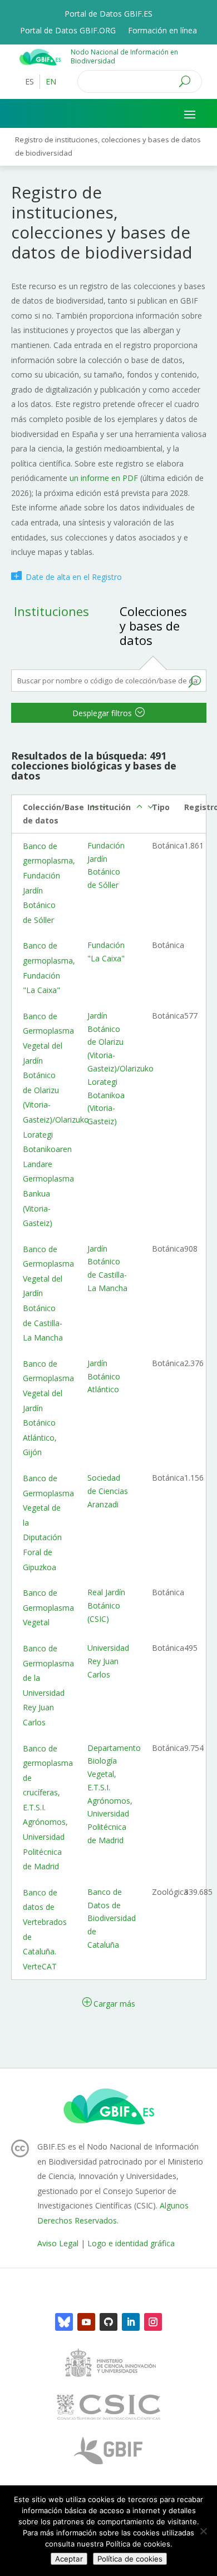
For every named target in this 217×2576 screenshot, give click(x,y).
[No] (203, 2531)
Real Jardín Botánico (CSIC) (106, 1605)
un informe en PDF (103, 478)
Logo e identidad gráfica (131, 2243)
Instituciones (51, 611)
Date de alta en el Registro (74, 577)
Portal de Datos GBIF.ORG (68, 31)
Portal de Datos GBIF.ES (108, 14)
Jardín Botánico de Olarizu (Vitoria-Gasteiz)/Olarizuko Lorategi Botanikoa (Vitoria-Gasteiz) (120, 1068)
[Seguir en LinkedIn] (131, 2322)
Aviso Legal (58, 2243)
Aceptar (69, 2559)
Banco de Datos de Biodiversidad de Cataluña (112, 1918)
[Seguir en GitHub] (108, 2322)
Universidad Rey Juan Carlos (108, 1661)
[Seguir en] (64, 2322)
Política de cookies (130, 2559)
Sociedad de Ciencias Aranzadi (108, 1491)
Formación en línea (162, 31)
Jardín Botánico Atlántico (104, 1376)
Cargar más (114, 2004)
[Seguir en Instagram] (153, 2322)
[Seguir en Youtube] (86, 2322)
